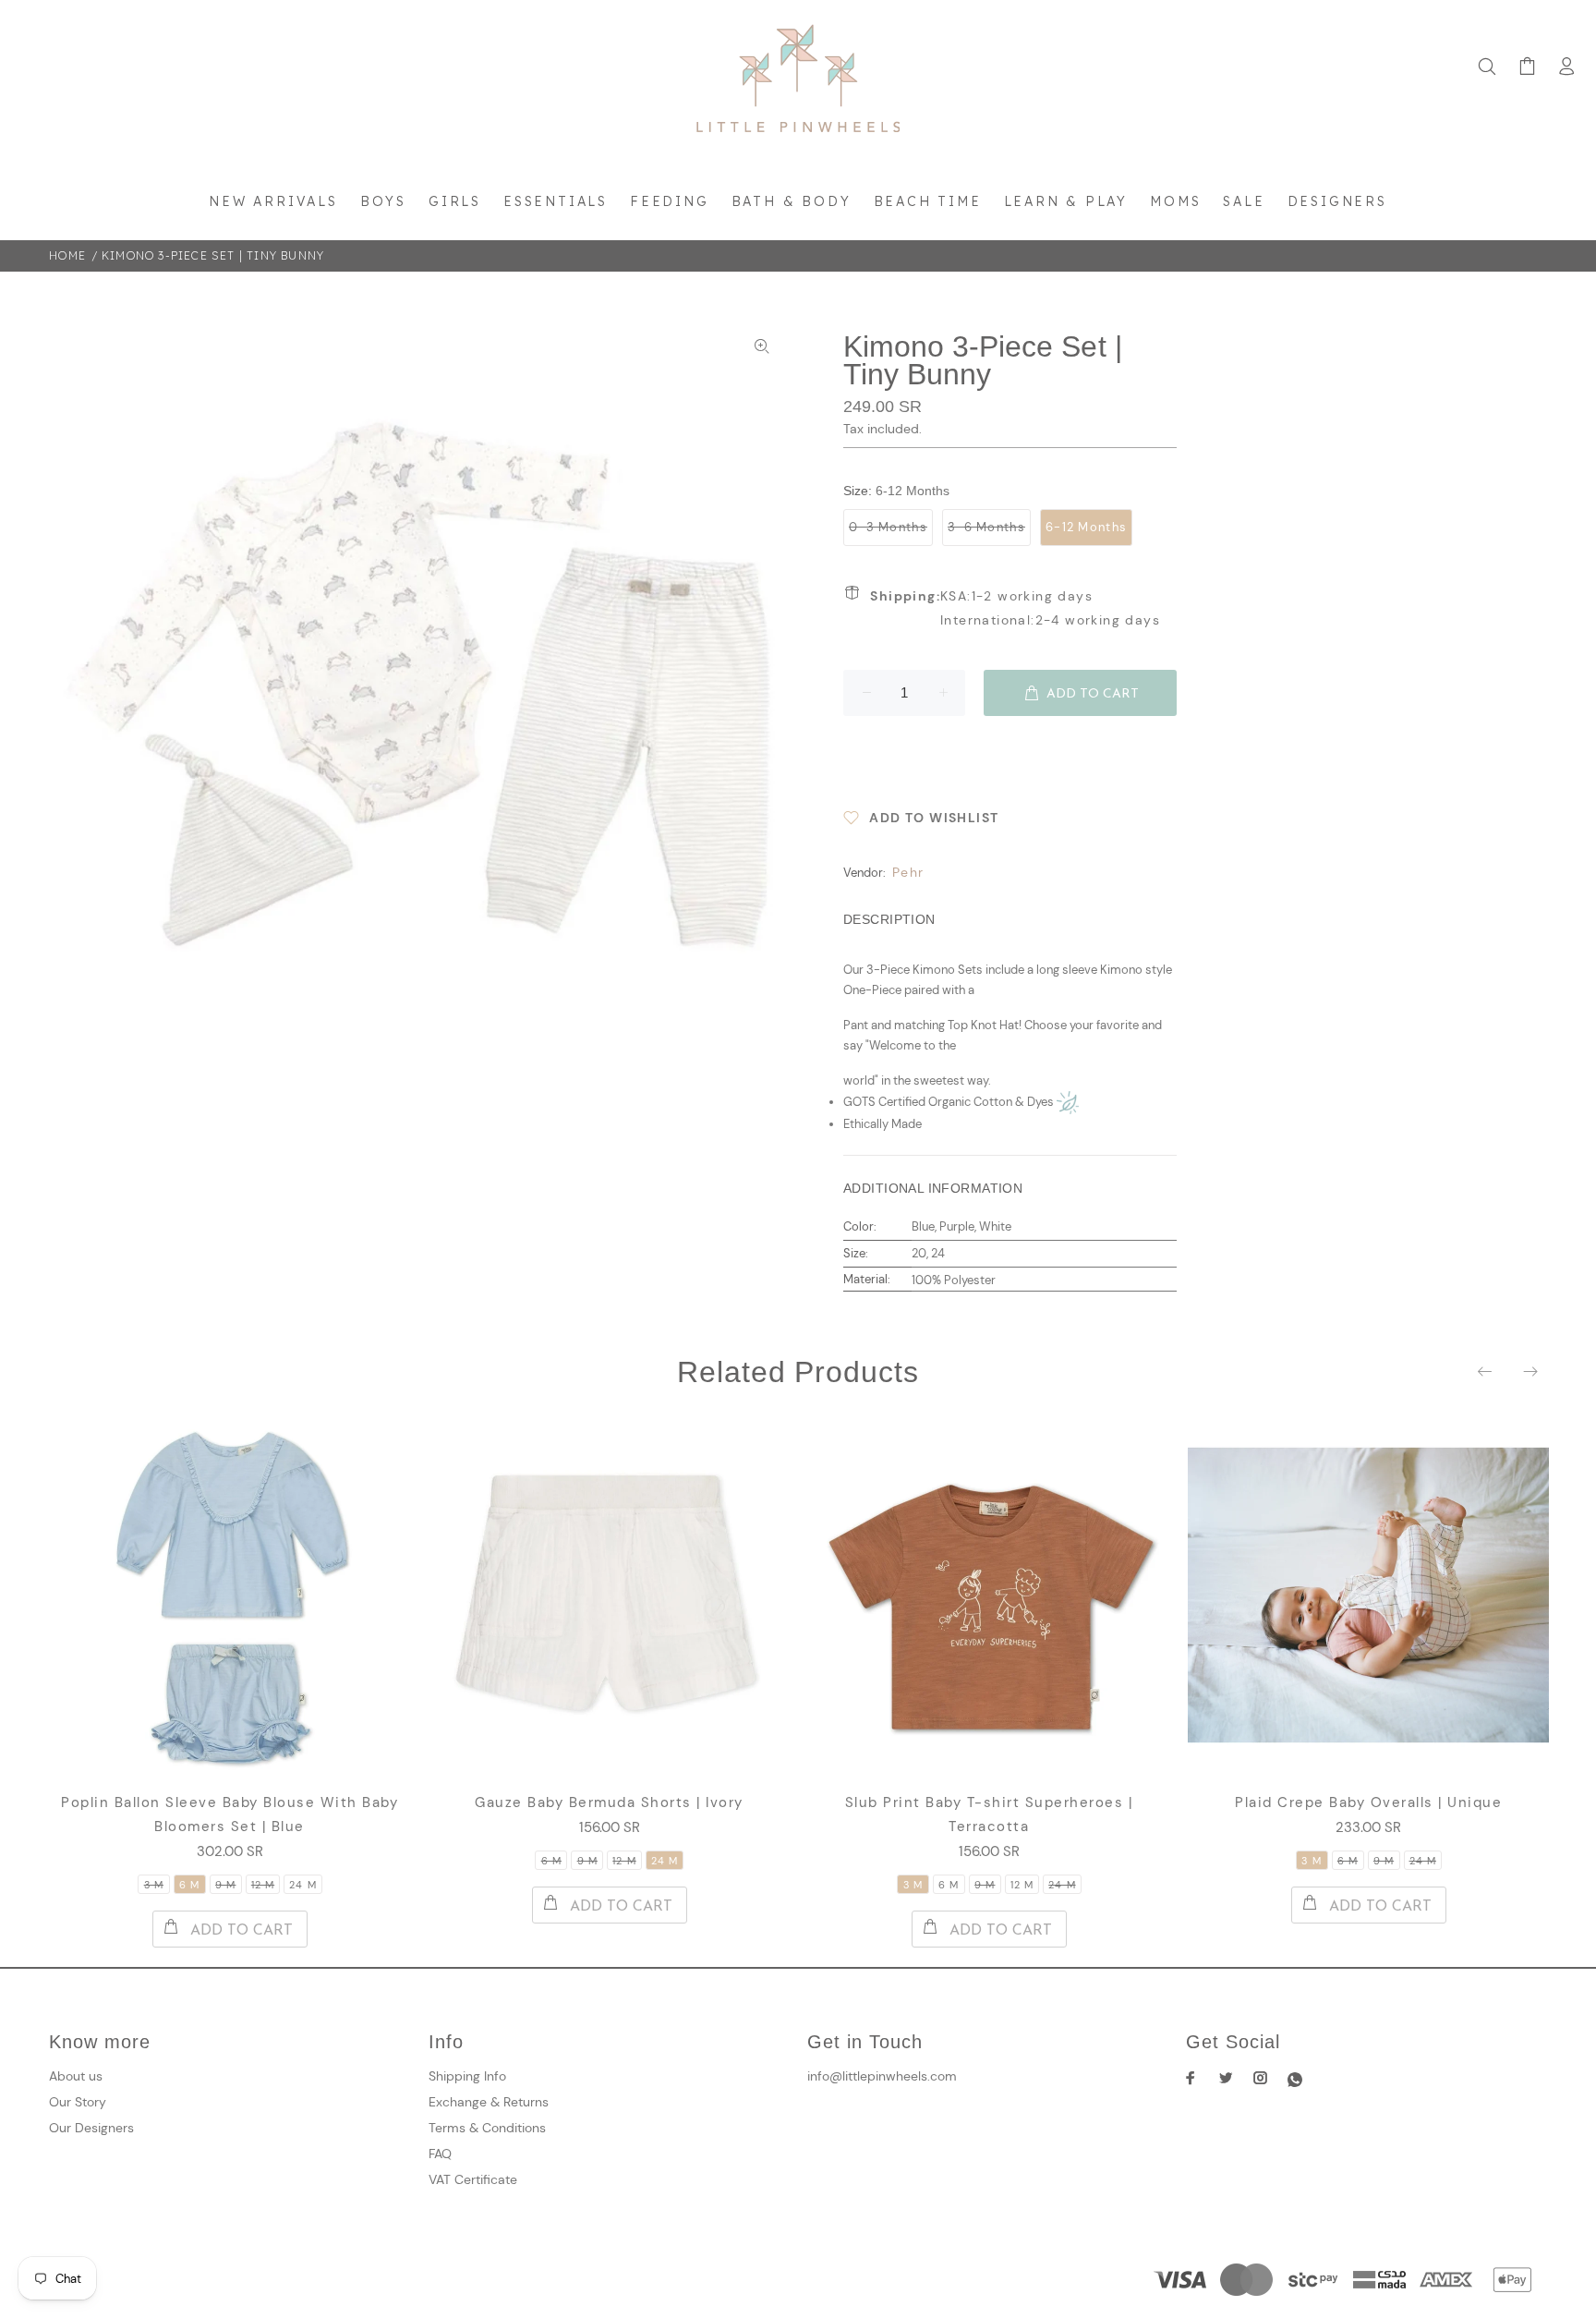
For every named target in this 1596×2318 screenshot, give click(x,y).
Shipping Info (467, 2076)
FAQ (440, 2154)
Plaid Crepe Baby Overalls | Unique (1368, 1802)
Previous (1486, 1371)
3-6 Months (986, 527)
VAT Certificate (473, 2179)
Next (1529, 1371)
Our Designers (91, 2128)
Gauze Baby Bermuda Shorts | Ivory (609, 1802)
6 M (189, 1885)
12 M (263, 1885)
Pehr (908, 872)
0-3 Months (888, 527)
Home (67, 255)
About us (76, 2076)
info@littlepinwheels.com (882, 2076)
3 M (154, 1885)
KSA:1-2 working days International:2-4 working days (1015, 608)
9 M (225, 1885)
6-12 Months (1086, 527)
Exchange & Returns (489, 2102)
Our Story (78, 2102)
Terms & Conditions (487, 2128)
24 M (302, 1885)
